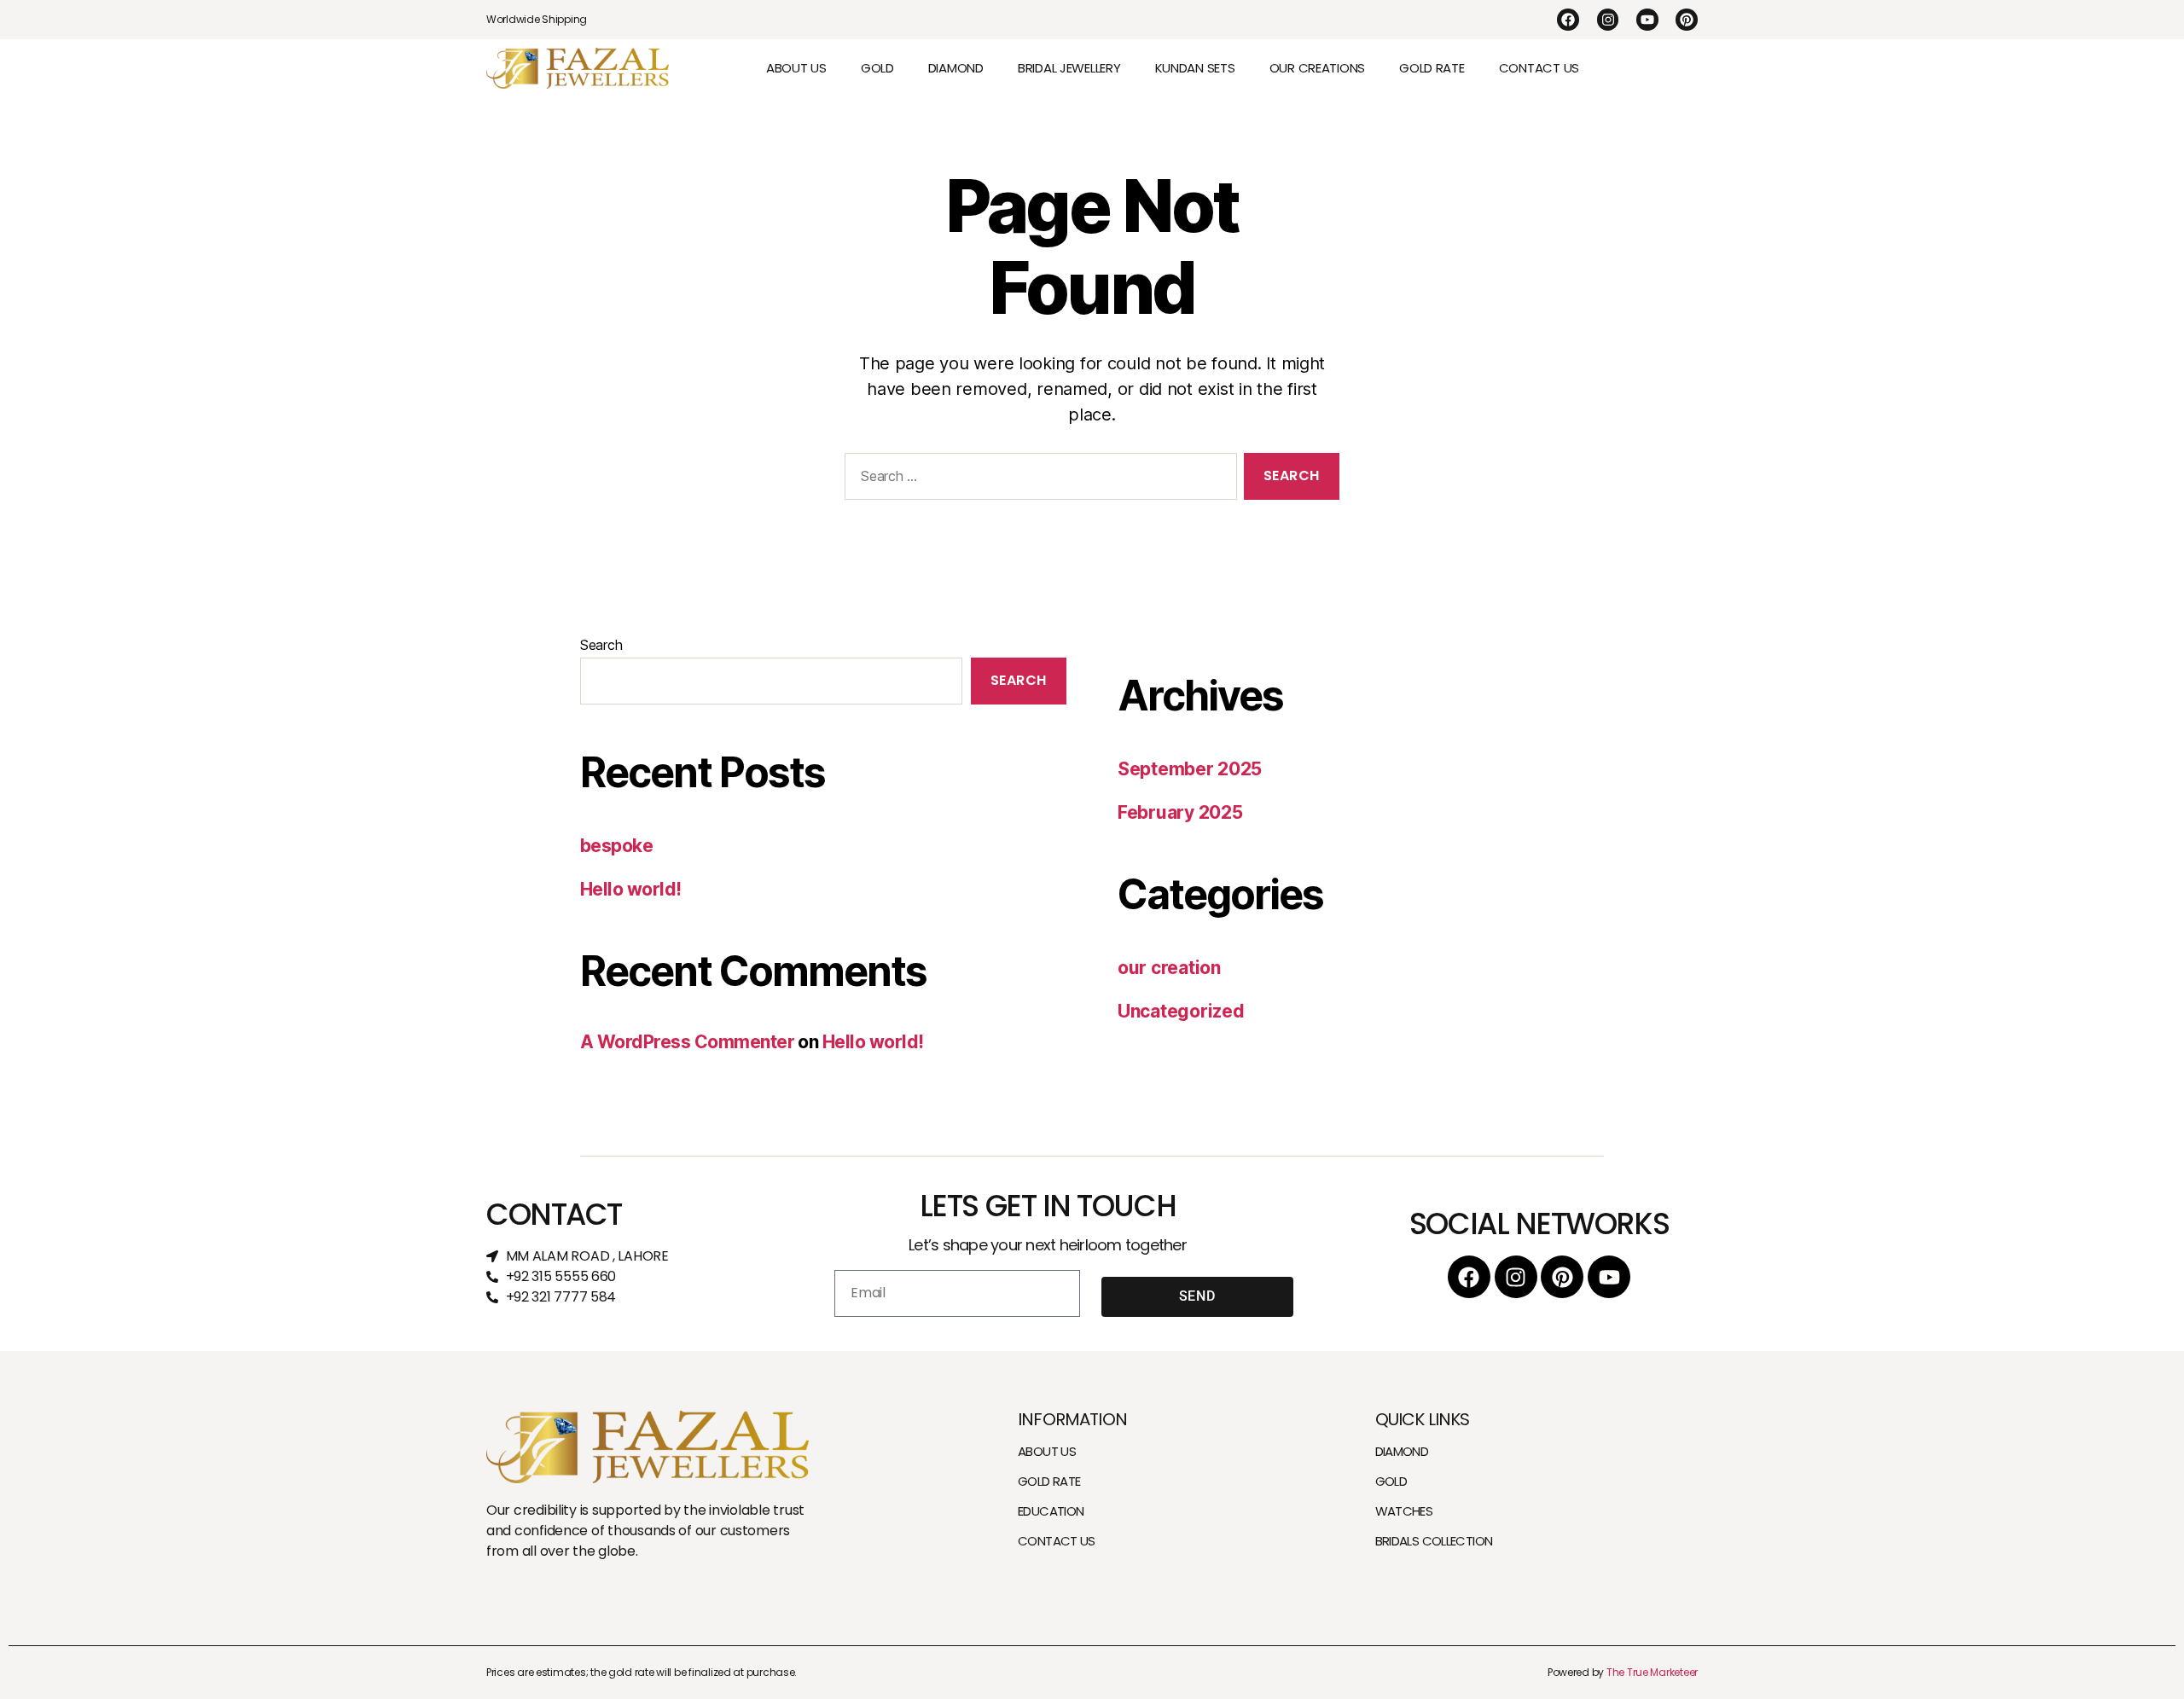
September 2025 (1190, 769)
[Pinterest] (1687, 20)
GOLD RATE (1432, 68)
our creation (1169, 968)
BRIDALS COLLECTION (1434, 1541)
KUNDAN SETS (1195, 68)
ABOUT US (796, 68)
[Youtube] (1647, 20)
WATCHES (1404, 1511)
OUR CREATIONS (1318, 68)
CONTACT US (1539, 68)
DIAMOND (956, 68)
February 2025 (1180, 812)
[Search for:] (1037, 480)
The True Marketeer (1652, 1672)
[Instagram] (1608, 20)
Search (601, 645)
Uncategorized (1181, 1011)
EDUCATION (1051, 1511)
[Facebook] (1568, 20)
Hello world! (631, 889)
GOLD (877, 68)
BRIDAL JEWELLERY (1069, 68)
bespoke (616, 846)
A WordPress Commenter (687, 1042)
